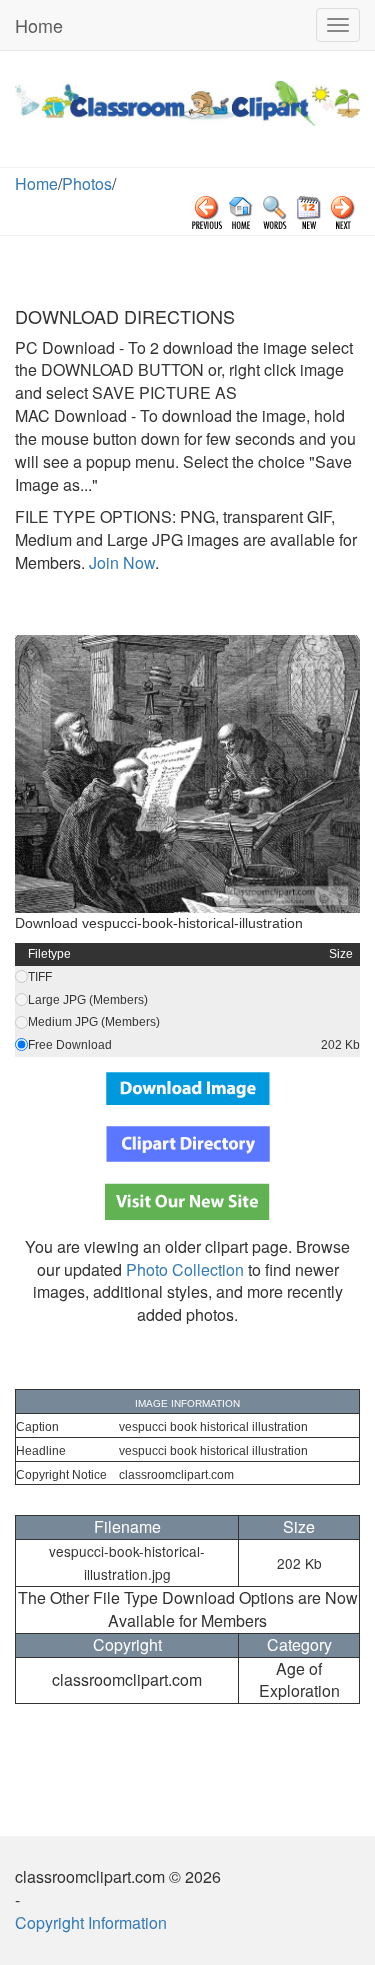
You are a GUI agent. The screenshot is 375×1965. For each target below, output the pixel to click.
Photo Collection (185, 1269)
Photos (87, 183)
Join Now (120, 562)
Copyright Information (91, 1922)
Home (39, 25)
